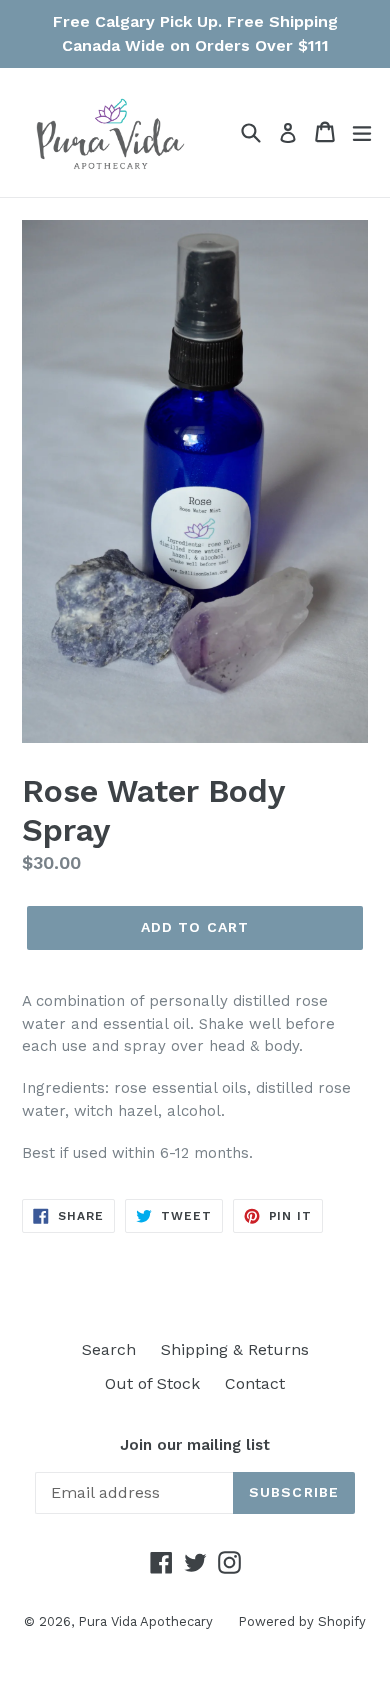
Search (109, 1349)
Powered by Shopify (302, 1621)
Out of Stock (152, 1383)
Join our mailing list (195, 1445)
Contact (255, 1383)
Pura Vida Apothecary (145, 1621)
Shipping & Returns (235, 1349)
